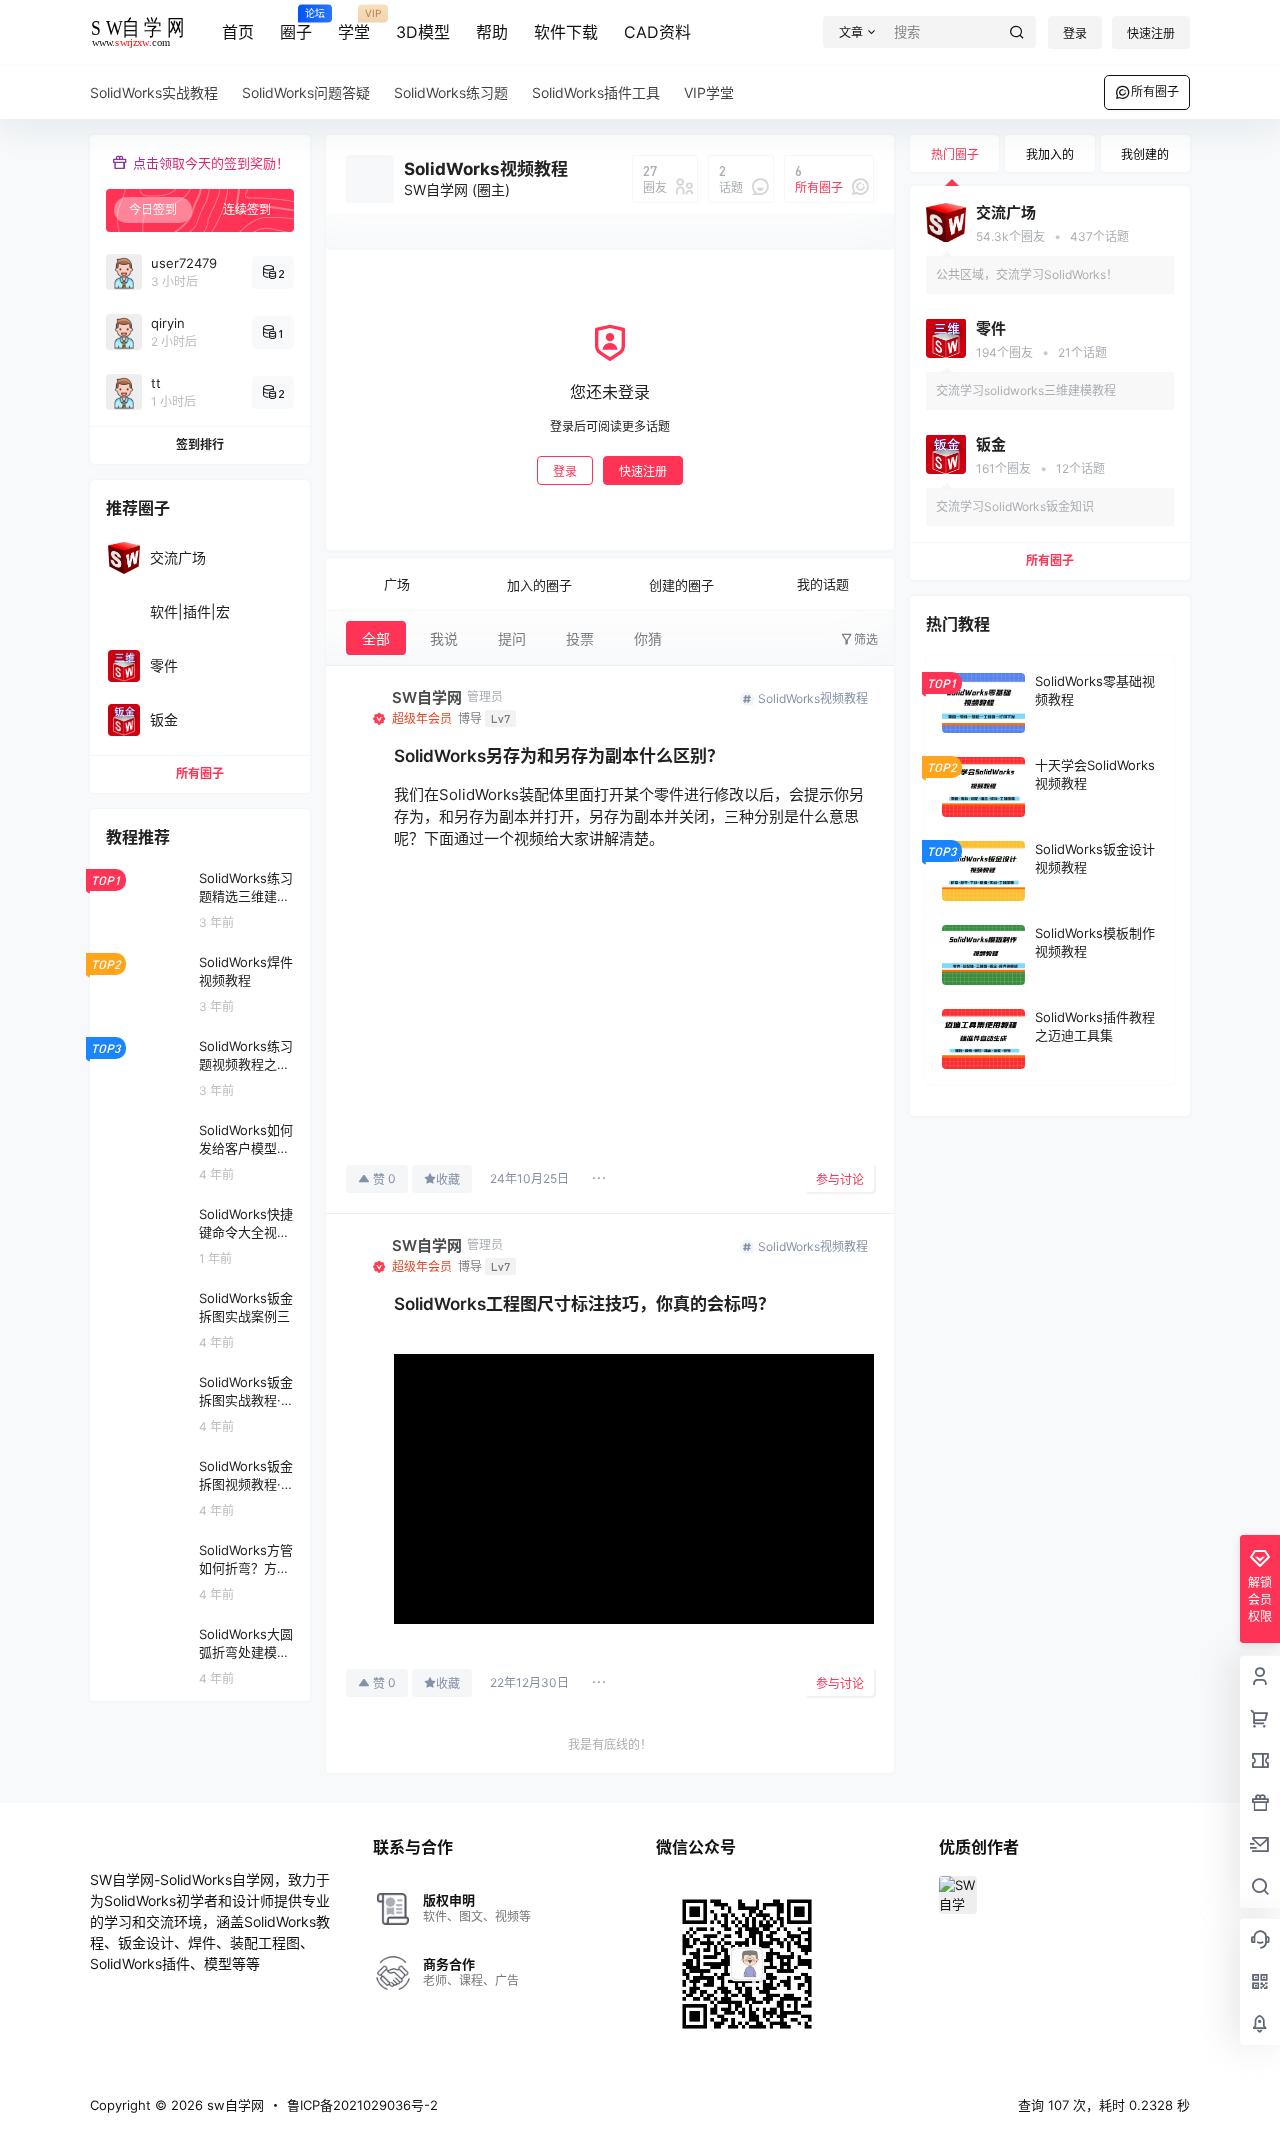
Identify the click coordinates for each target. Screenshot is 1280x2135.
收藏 (448, 1179)
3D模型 (423, 32)
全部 (376, 638)
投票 (580, 638)
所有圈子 (1155, 91)
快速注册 (1151, 33)
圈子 (296, 25)
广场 (397, 584)
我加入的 (1050, 154)
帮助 (492, 32)
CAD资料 (657, 32)
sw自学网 (233, 2105)
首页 (238, 32)
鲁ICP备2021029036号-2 (362, 2105)
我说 (444, 638)
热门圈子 (955, 154)
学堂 (354, 25)
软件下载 (566, 32)
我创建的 (1145, 154)
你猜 (648, 638)
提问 (512, 638)
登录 (1075, 33)
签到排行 (200, 444)
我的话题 (823, 584)
